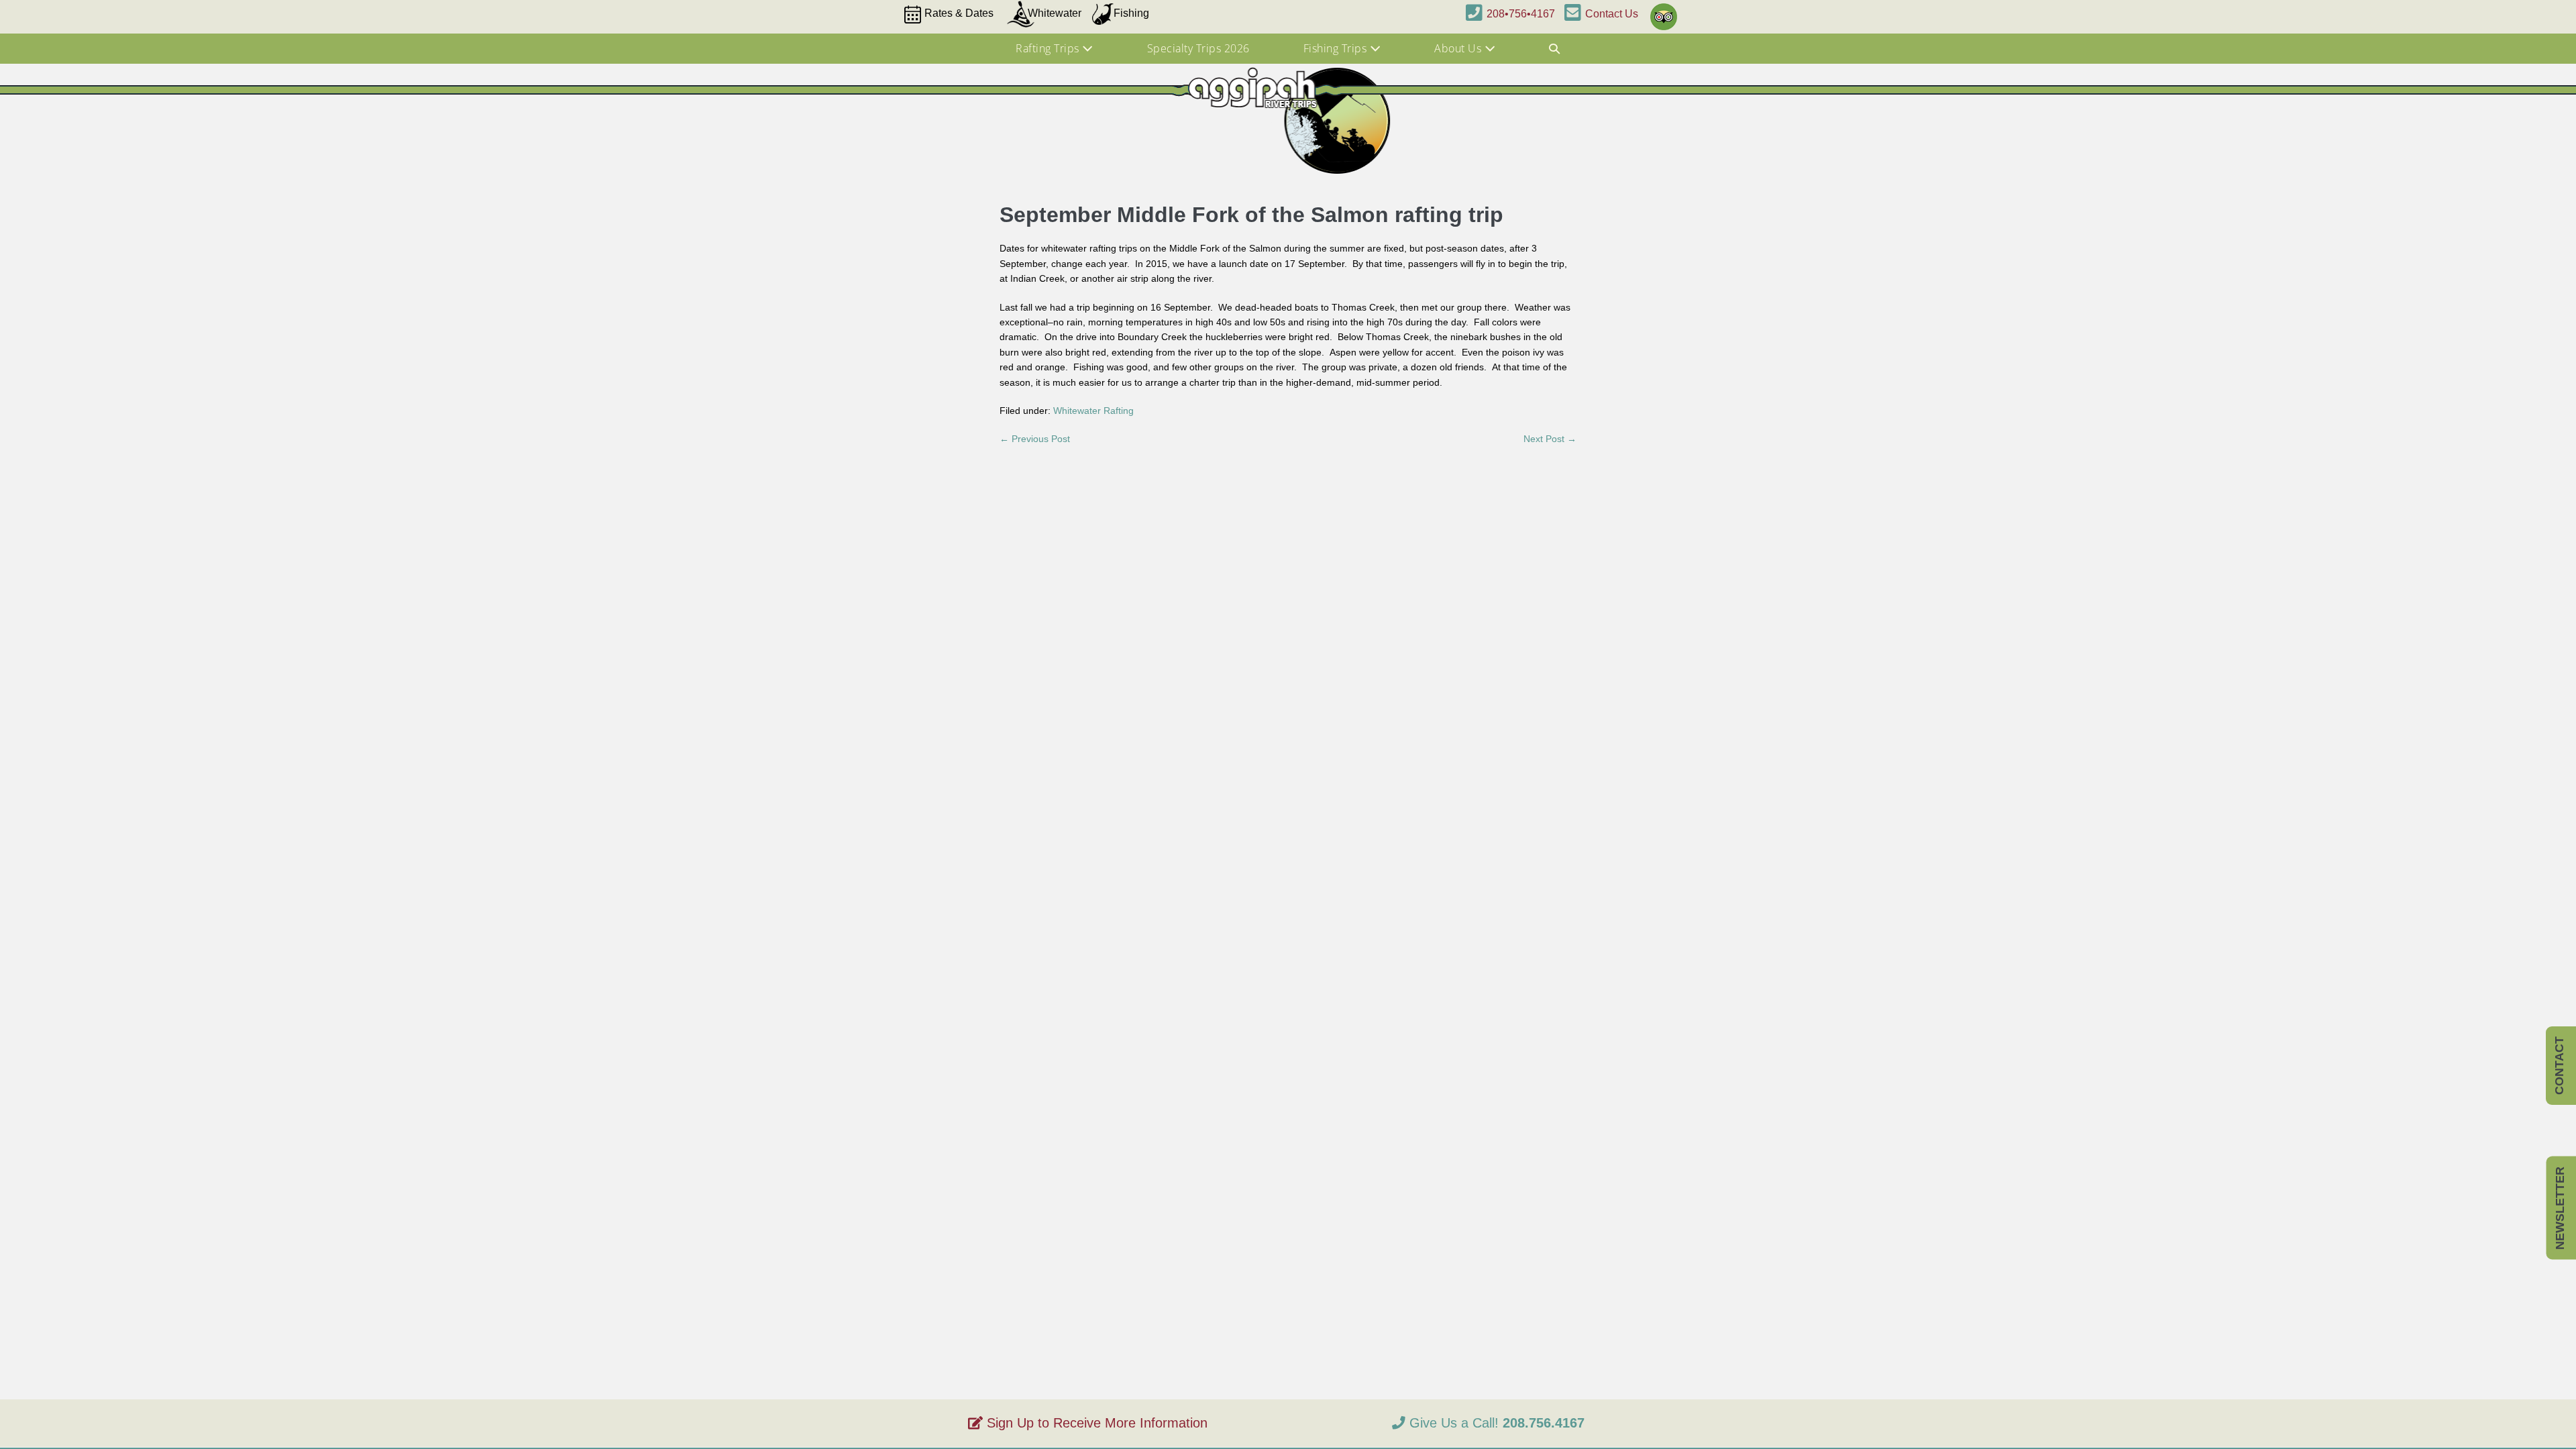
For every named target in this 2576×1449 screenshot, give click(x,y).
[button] (1555, 49)
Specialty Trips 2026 (1198, 48)
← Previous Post (1035, 439)
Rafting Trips (1049, 48)
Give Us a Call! (1495, 1423)
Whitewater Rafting (1093, 411)
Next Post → (1550, 439)
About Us (1459, 48)
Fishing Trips (1337, 48)
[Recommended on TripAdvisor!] (1661, 11)
